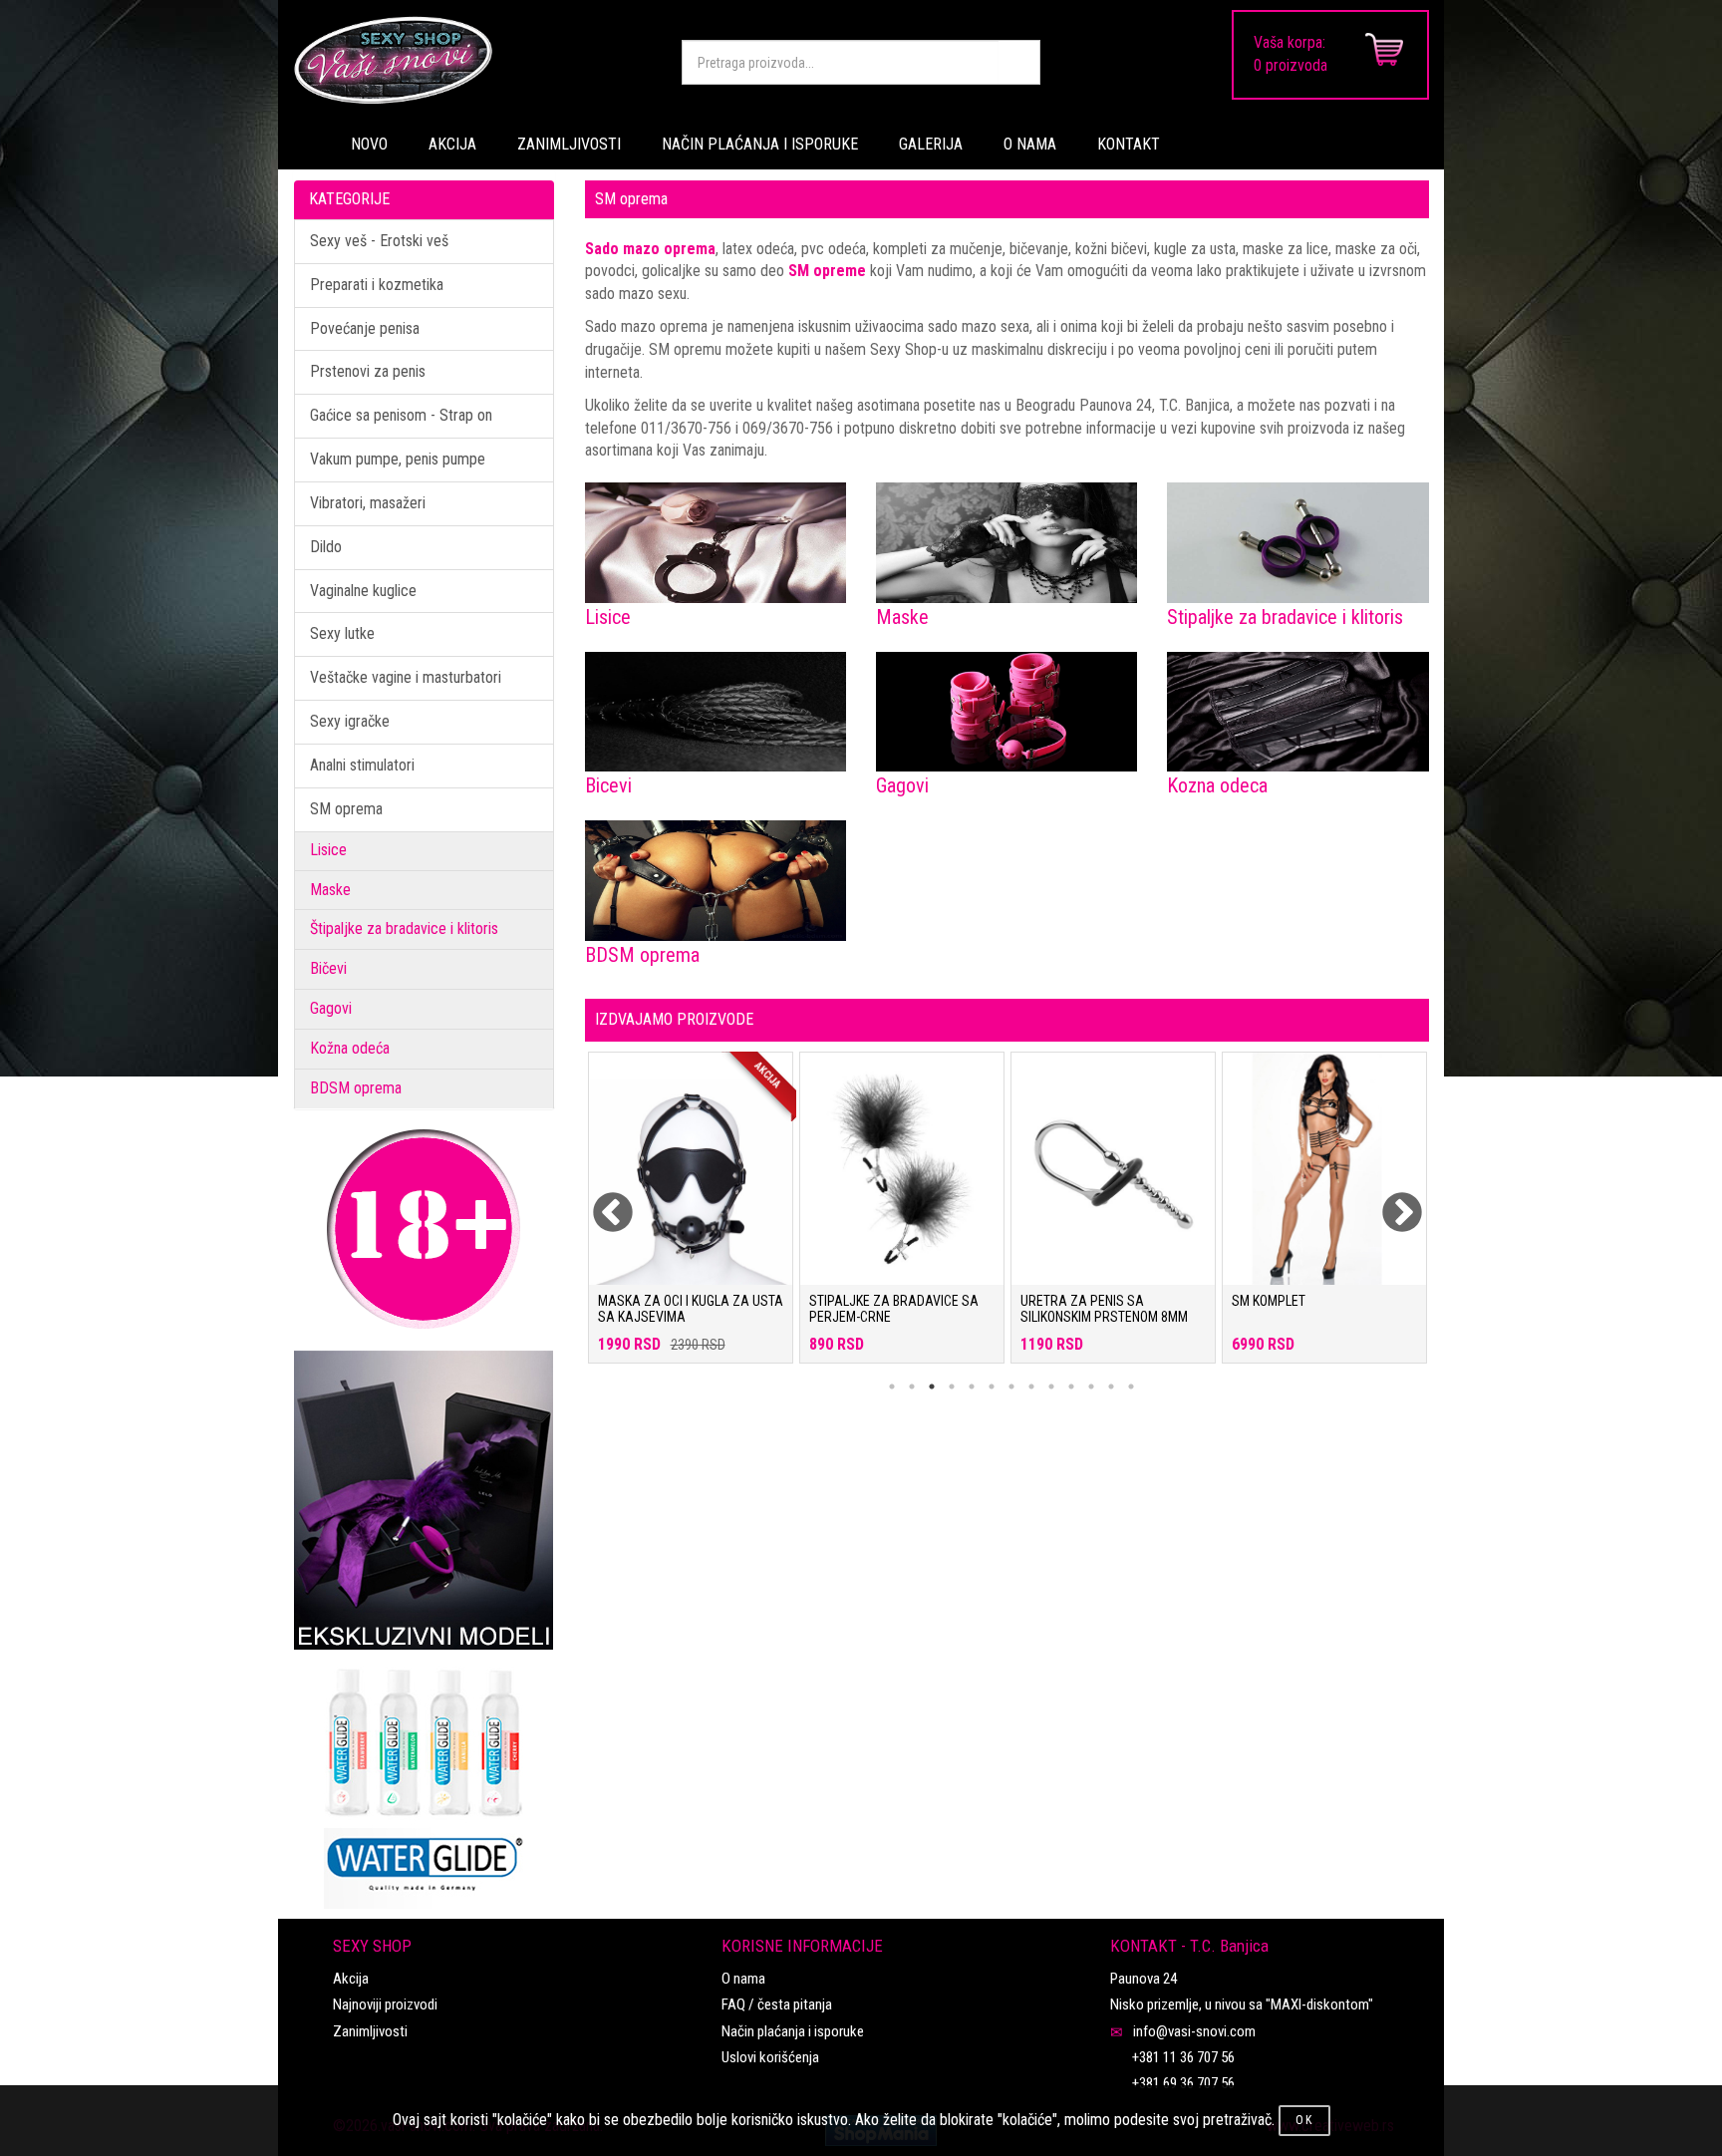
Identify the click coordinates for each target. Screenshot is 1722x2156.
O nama (743, 1979)
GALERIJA (931, 144)
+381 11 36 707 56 (1183, 2057)
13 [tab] (1131, 1386)
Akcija (351, 1979)
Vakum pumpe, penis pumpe (398, 459)
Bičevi (328, 968)
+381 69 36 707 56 (1183, 2083)
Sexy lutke (342, 633)
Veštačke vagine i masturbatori (406, 677)
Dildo (326, 547)
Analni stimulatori (362, 765)
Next (1389, 1201)
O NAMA (1030, 144)
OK (1304, 2120)
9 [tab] (1051, 1386)
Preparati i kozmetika (377, 285)
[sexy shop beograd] (472, 60)
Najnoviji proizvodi (385, 2004)
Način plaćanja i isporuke (793, 2031)
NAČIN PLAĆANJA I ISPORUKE (760, 144)
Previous (600, 1201)
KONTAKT (1129, 144)
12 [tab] (1111, 1386)
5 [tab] (972, 1386)
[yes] (1019, 62)
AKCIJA (452, 144)
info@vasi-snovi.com (1194, 2031)
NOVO (369, 144)
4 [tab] (952, 1386)
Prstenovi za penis (368, 371)
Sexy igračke (350, 721)
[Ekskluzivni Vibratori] (424, 1500)
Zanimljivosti (370, 2031)
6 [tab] (992, 1386)
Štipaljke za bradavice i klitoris (404, 928)
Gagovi (331, 1008)
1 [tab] (892, 1386)
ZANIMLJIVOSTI (569, 144)
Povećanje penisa (365, 328)
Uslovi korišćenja (770, 2057)
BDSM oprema (356, 1088)
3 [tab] (932, 1386)
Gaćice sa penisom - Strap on (401, 415)
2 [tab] (912, 1386)
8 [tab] (1031, 1386)
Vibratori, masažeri (368, 503)
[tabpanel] (691, 1218)
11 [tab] (1091, 1386)
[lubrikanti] (424, 1779)
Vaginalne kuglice (363, 591)
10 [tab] (1071, 1386)
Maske (330, 890)
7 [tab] (1011, 1386)
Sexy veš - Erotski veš (379, 241)
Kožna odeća (350, 1048)
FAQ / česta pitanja (777, 2004)
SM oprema (346, 809)
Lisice (328, 850)
